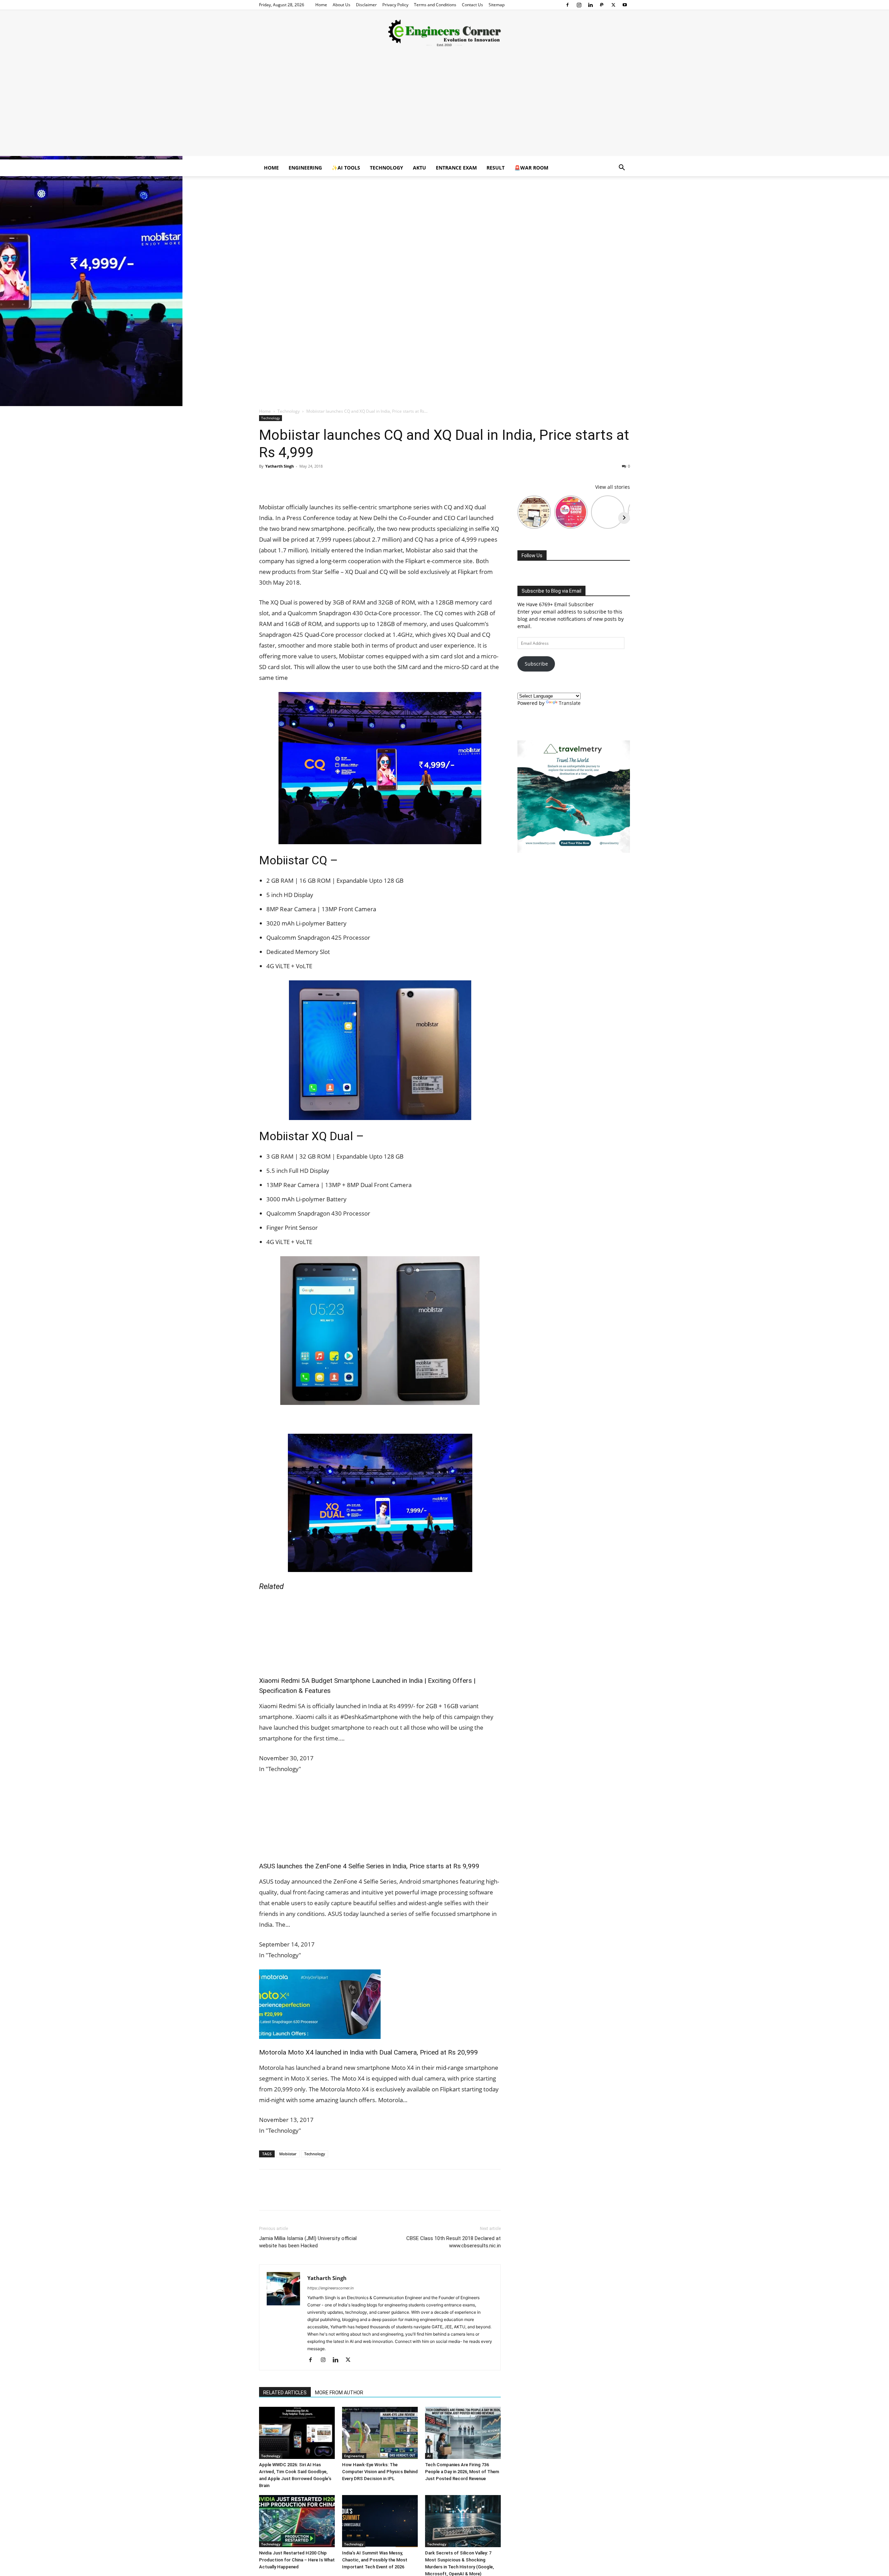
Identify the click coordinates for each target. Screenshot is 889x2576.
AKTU (419, 168)
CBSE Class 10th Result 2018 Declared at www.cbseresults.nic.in (454, 2242)
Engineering (305, 168)
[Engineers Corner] (444, 33)
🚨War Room (531, 168)
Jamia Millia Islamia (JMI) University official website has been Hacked (308, 2242)
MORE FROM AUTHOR (339, 2393)
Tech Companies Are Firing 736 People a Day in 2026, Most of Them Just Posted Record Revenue (462, 2472)
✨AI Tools (346, 168)
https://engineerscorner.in (330, 2288)
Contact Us (472, 5)
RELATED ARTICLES (285, 2393)
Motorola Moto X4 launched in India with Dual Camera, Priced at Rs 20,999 (368, 2052)
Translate (570, 703)
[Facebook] (567, 5)
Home (321, 5)
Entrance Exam (456, 168)
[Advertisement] (444, 107)
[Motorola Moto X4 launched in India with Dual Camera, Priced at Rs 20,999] (380, 2004)
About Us (342, 5)
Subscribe (536, 664)
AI (429, 2456)
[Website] (363, 2360)
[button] (622, 168)
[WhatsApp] (314, 482)
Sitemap (497, 5)
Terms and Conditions (435, 5)
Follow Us (532, 555)
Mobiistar (288, 2154)
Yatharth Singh (280, 466)
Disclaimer (366, 5)
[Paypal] (602, 5)
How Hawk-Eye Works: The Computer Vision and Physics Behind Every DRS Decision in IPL (380, 2472)
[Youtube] (625, 5)
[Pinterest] (298, 482)
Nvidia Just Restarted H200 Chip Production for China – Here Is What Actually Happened (297, 2560)
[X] (613, 5)
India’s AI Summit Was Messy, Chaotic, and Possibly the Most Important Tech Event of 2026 (375, 2560)
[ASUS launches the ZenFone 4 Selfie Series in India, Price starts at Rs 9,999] (380, 1818)
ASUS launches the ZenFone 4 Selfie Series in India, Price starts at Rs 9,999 (369, 1866)
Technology (387, 168)
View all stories (613, 487)
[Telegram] (346, 482)
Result (496, 168)
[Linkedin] (590, 5)
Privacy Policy (395, 5)
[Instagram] (579, 5)
